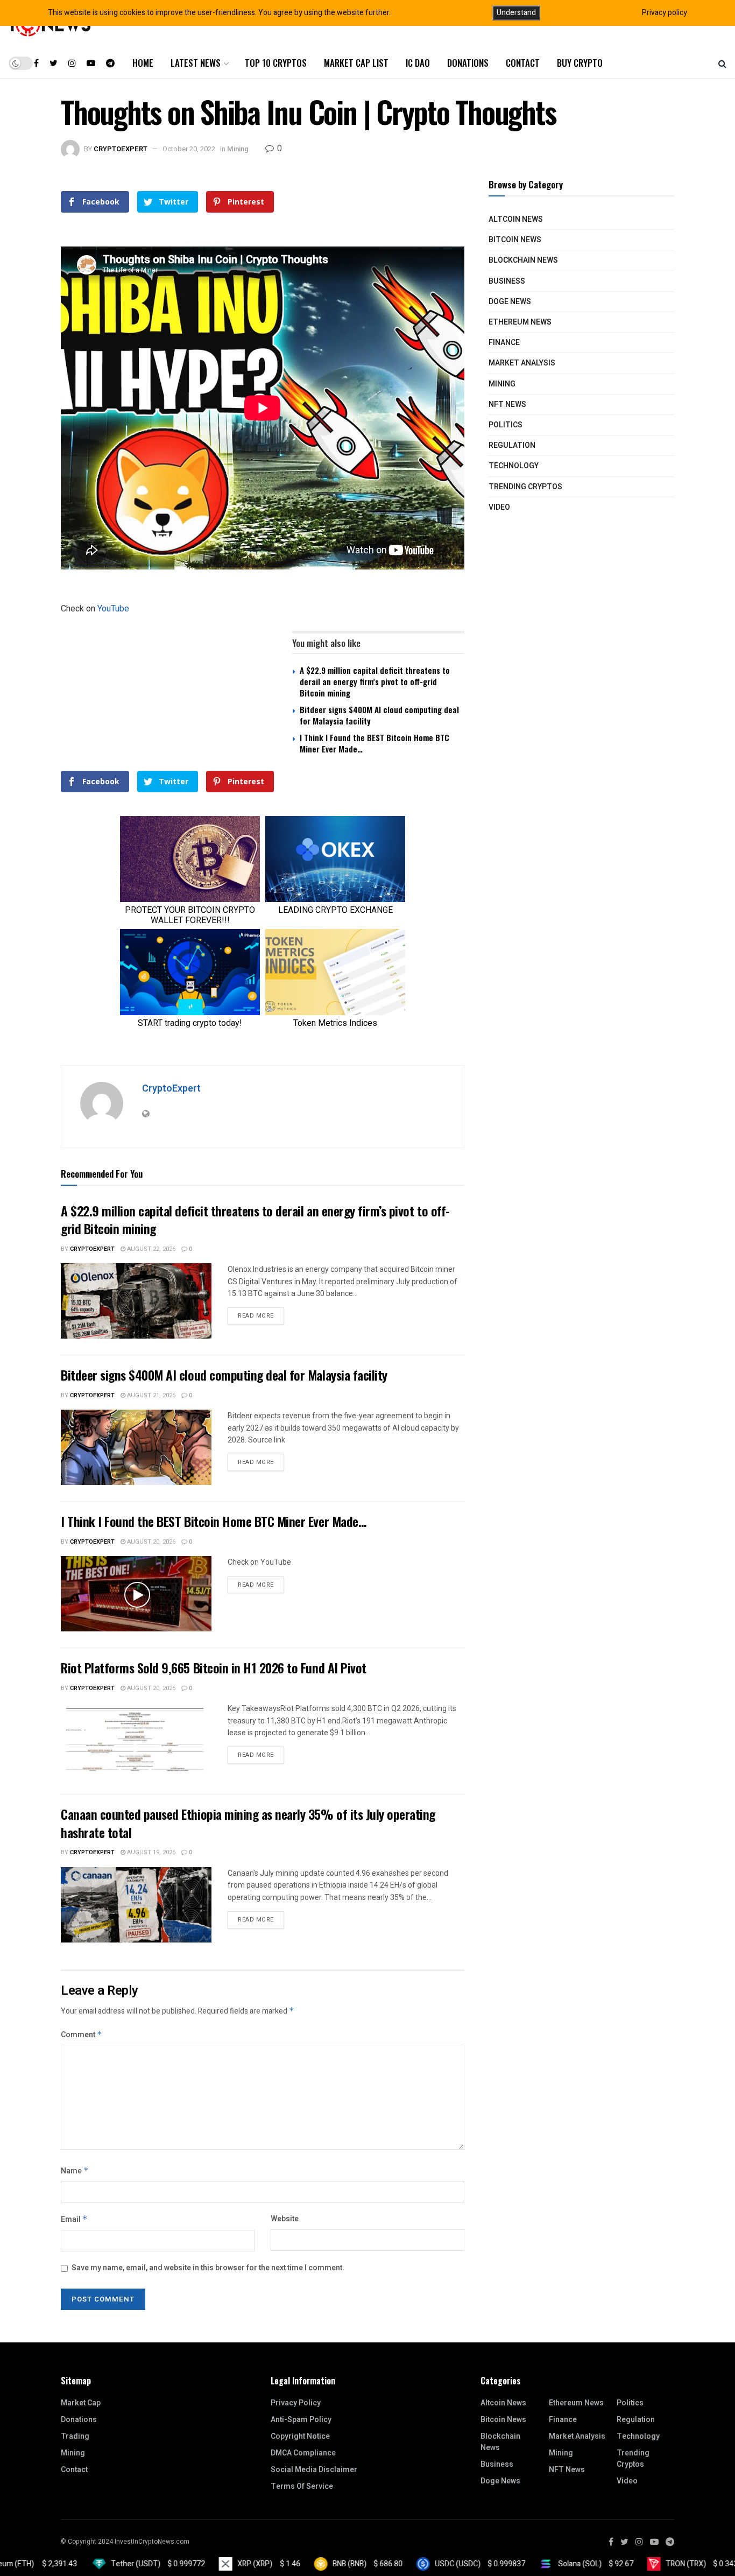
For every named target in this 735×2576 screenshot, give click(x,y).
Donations (468, 63)
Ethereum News (520, 322)
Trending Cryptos (525, 487)
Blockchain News (523, 260)
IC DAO (418, 63)
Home (143, 63)
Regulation (512, 445)
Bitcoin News (515, 240)
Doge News (510, 302)
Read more (256, 1316)
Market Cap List (356, 63)
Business (507, 281)
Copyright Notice (300, 2436)
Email (74, 2219)
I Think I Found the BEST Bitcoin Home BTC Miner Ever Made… (374, 743)
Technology (514, 466)
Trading (75, 2436)
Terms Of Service (302, 2486)
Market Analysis (522, 363)
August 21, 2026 (150, 1395)
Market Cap (81, 2403)
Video (499, 507)
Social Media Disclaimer (314, 2470)
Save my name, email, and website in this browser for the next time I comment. (208, 2268)
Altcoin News (516, 219)
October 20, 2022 (189, 149)
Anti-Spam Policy (301, 2420)
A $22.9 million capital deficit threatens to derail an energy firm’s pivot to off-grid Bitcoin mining (375, 681)
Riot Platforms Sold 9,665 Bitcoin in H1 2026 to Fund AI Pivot (214, 1667)
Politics (506, 425)
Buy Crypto (580, 63)
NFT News (507, 404)
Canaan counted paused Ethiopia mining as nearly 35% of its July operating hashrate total (248, 1823)
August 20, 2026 (150, 1542)
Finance (504, 343)
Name (75, 2171)
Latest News (196, 63)
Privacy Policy (296, 2403)
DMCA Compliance (303, 2453)
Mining (238, 149)
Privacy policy (665, 13)
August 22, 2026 (150, 1249)
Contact (523, 63)
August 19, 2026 (150, 1852)
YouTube (113, 609)
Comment (82, 2035)
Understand (516, 13)
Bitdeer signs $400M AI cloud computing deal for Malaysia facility (379, 715)
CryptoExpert (121, 149)
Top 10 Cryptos (276, 63)
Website (285, 2219)
